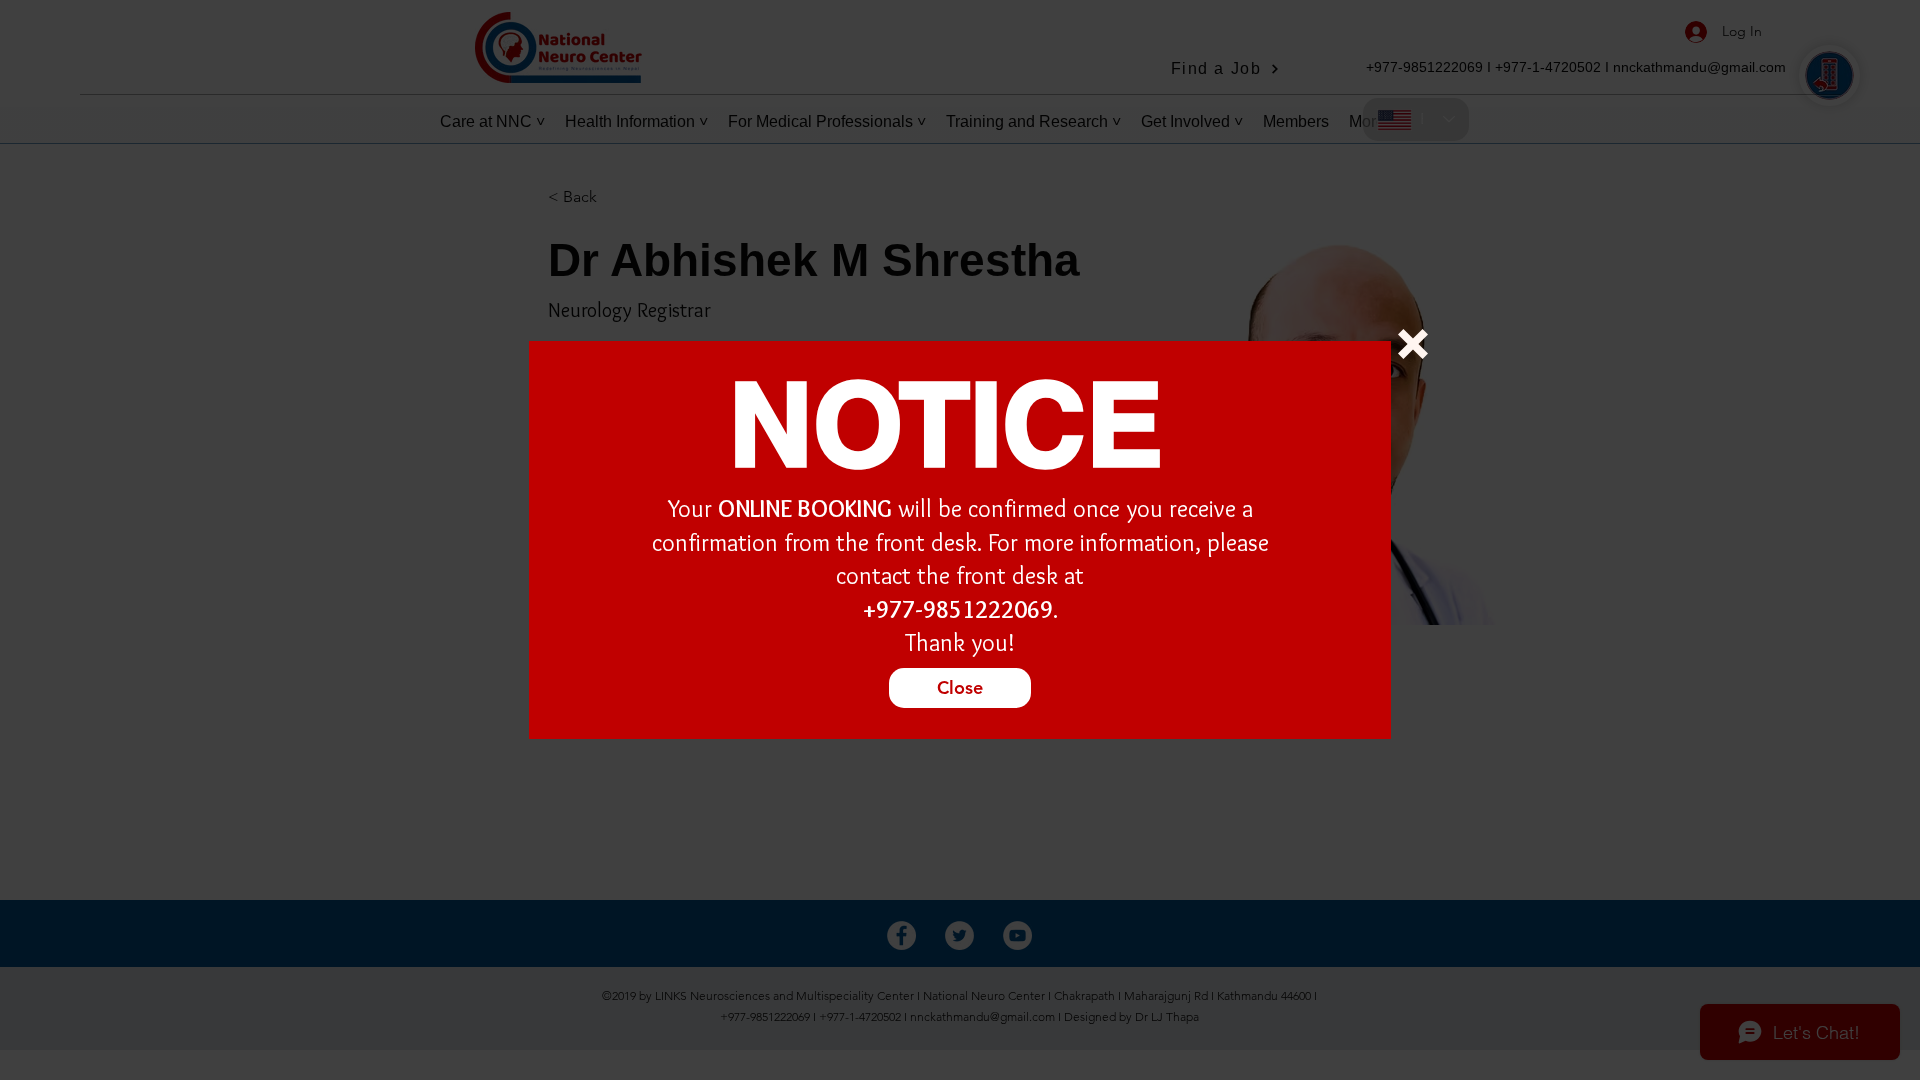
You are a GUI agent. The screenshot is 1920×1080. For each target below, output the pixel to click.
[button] (1413, 344)
